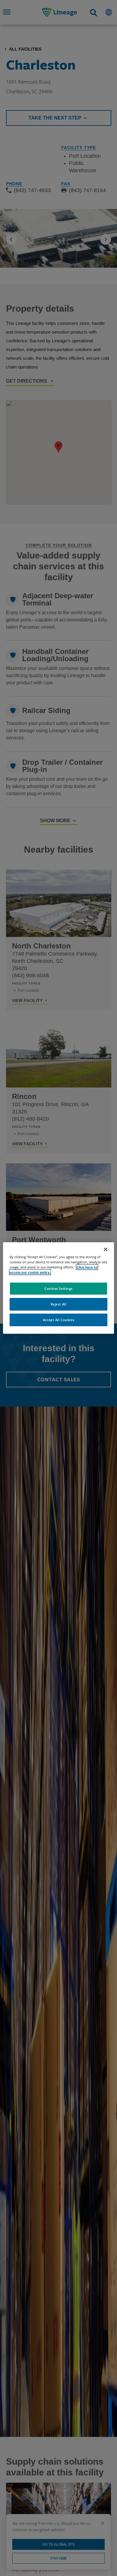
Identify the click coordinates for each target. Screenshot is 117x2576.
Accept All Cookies (58, 1320)
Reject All (59, 1304)
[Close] (106, 1249)
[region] (59, 1288)
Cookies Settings (58, 1288)
